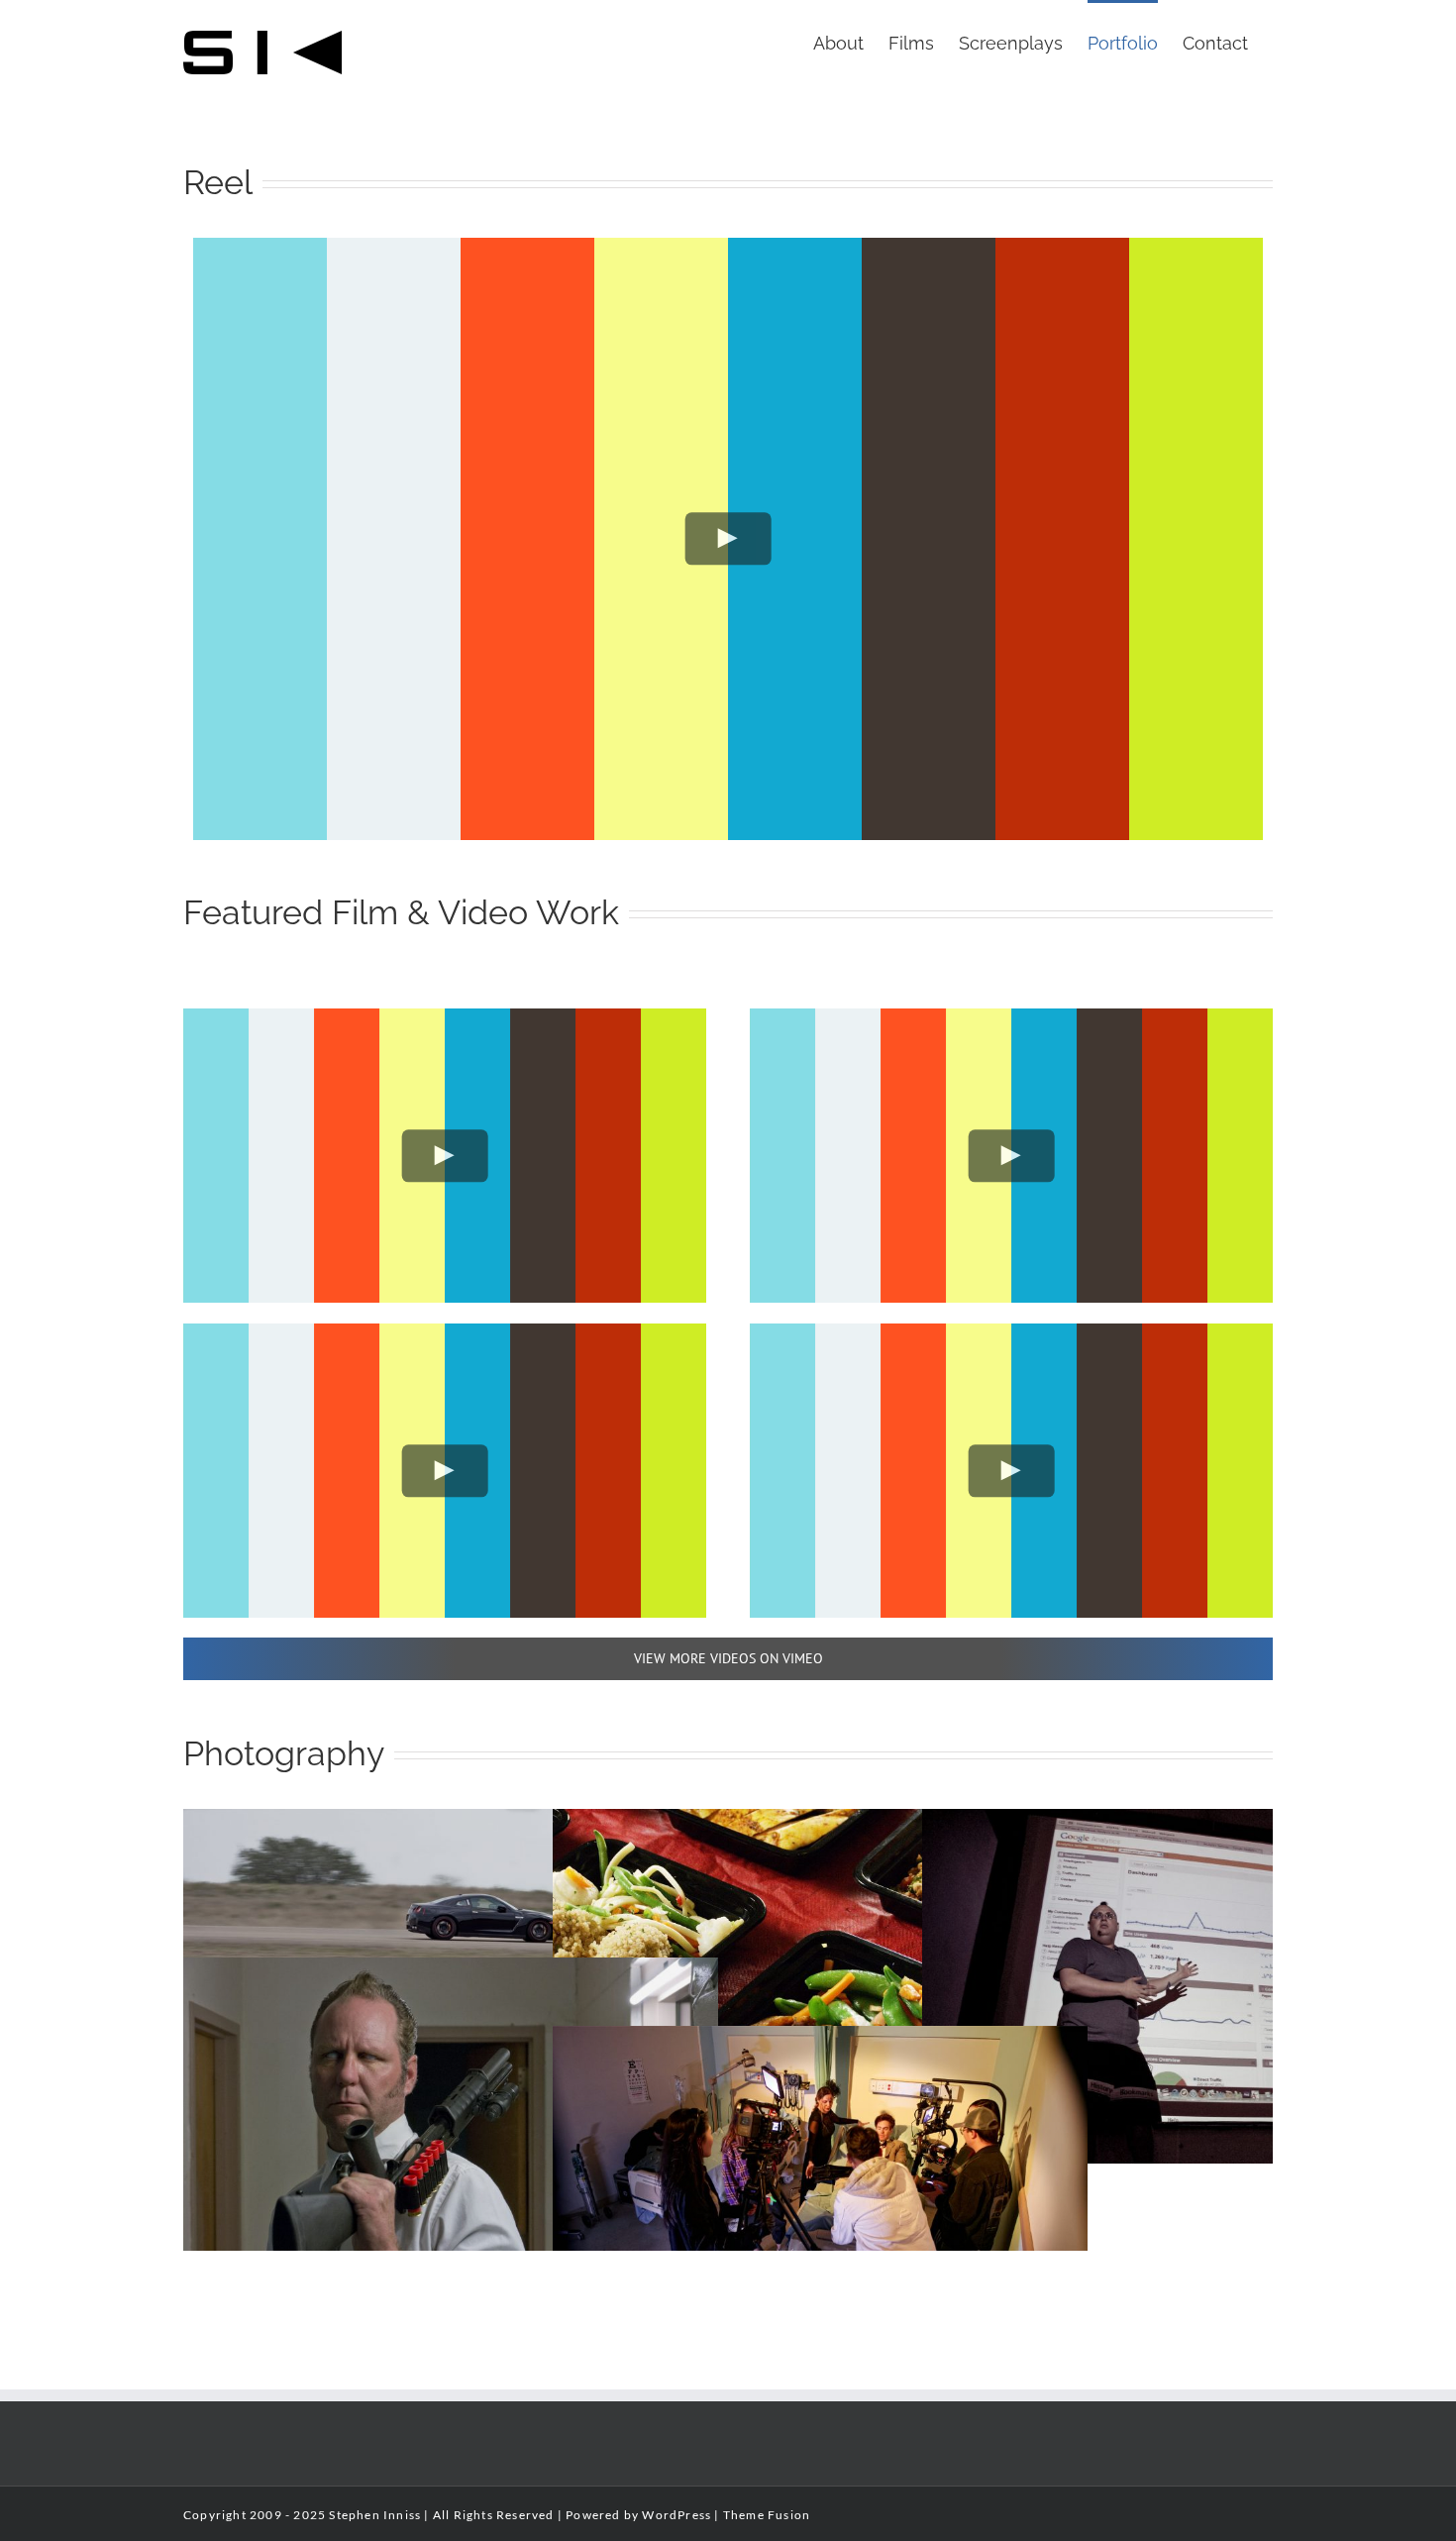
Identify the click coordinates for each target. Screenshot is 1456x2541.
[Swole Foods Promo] (820, 1822)
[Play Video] (728, 538)
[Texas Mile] (451, 1822)
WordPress (676, 2515)
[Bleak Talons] (451, 1971)
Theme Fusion (767, 2515)
